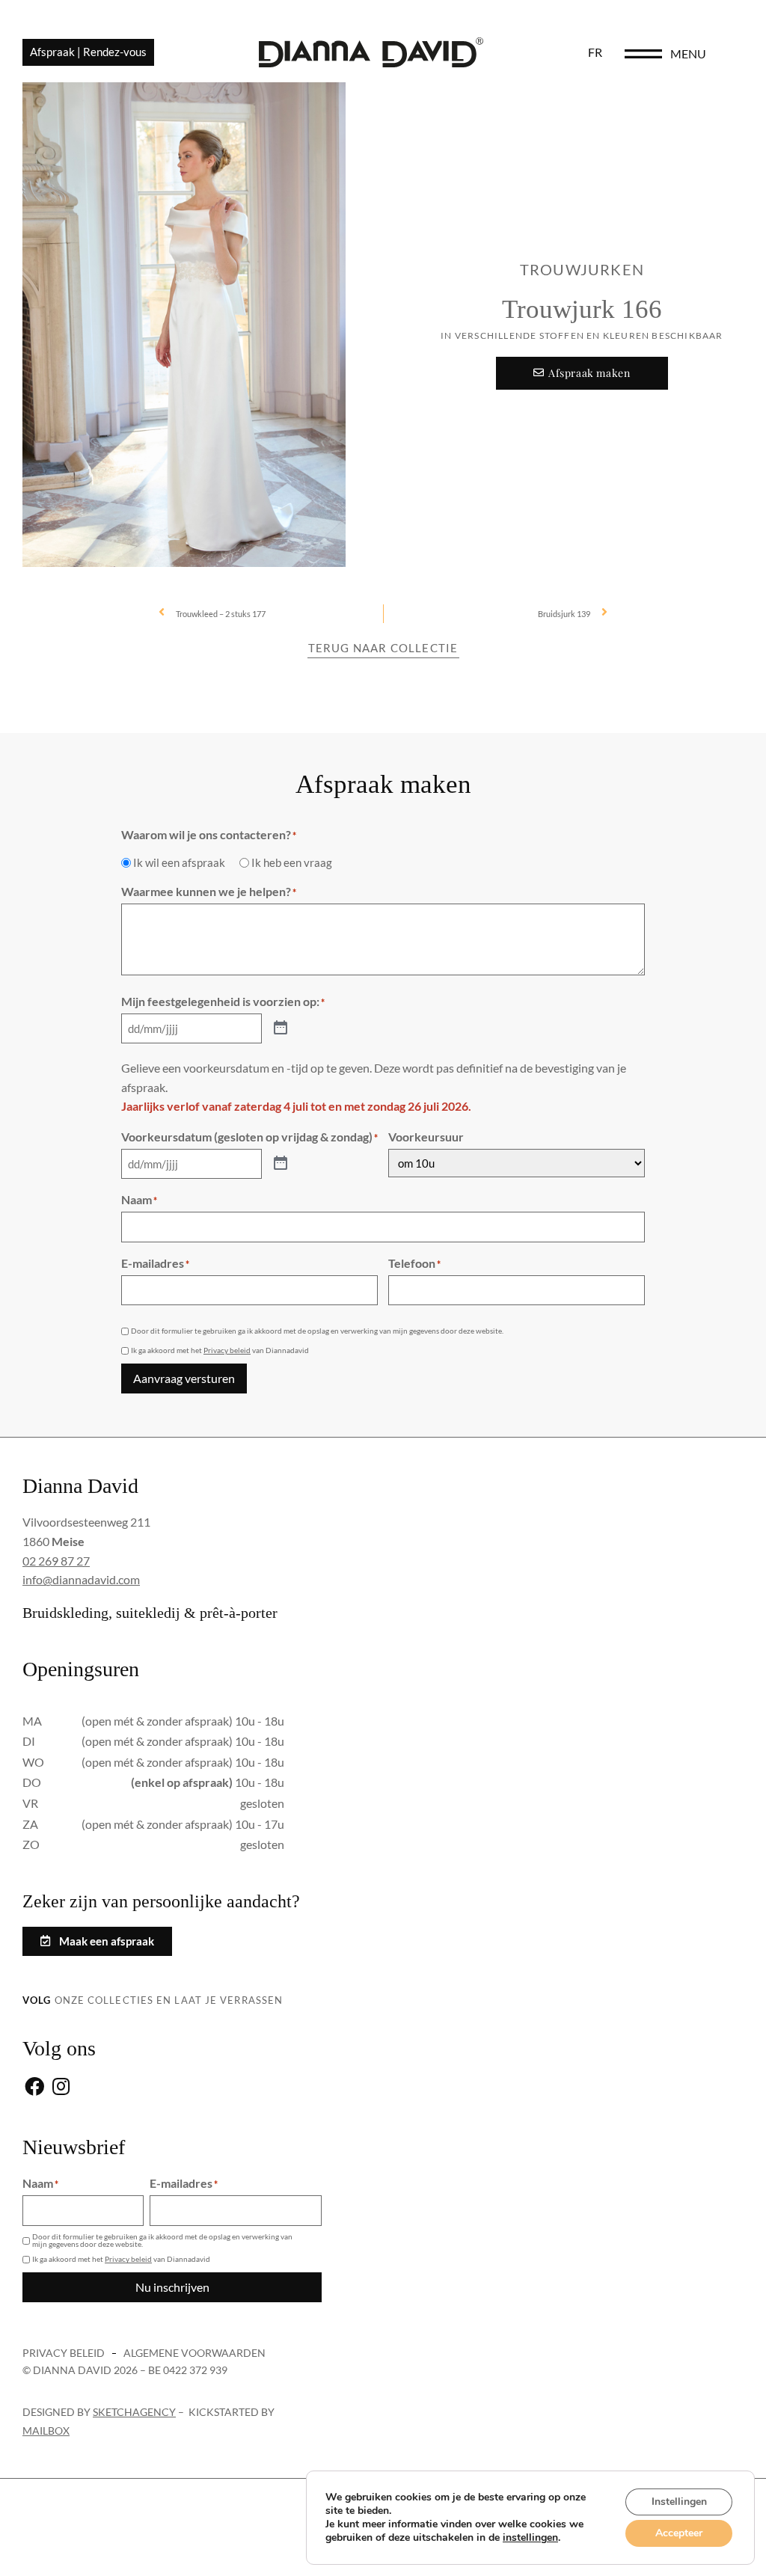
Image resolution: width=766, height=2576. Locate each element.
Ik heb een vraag (292, 863)
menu (688, 53)
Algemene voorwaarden (194, 2353)
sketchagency (134, 2412)
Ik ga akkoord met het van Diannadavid (220, 1350)
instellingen (530, 2538)
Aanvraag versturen (184, 1378)
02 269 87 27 (56, 1561)
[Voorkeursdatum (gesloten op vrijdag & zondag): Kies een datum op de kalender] (281, 1164)
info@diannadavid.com (81, 1579)
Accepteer (679, 2533)
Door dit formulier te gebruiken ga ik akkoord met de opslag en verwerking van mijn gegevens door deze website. (317, 1331)
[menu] (643, 54)
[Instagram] (61, 2087)
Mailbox (46, 2431)
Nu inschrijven (172, 2287)
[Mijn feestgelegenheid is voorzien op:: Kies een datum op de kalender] (281, 1028)
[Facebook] (34, 2087)
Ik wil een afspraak (179, 863)
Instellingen (679, 2502)
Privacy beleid (227, 1350)
